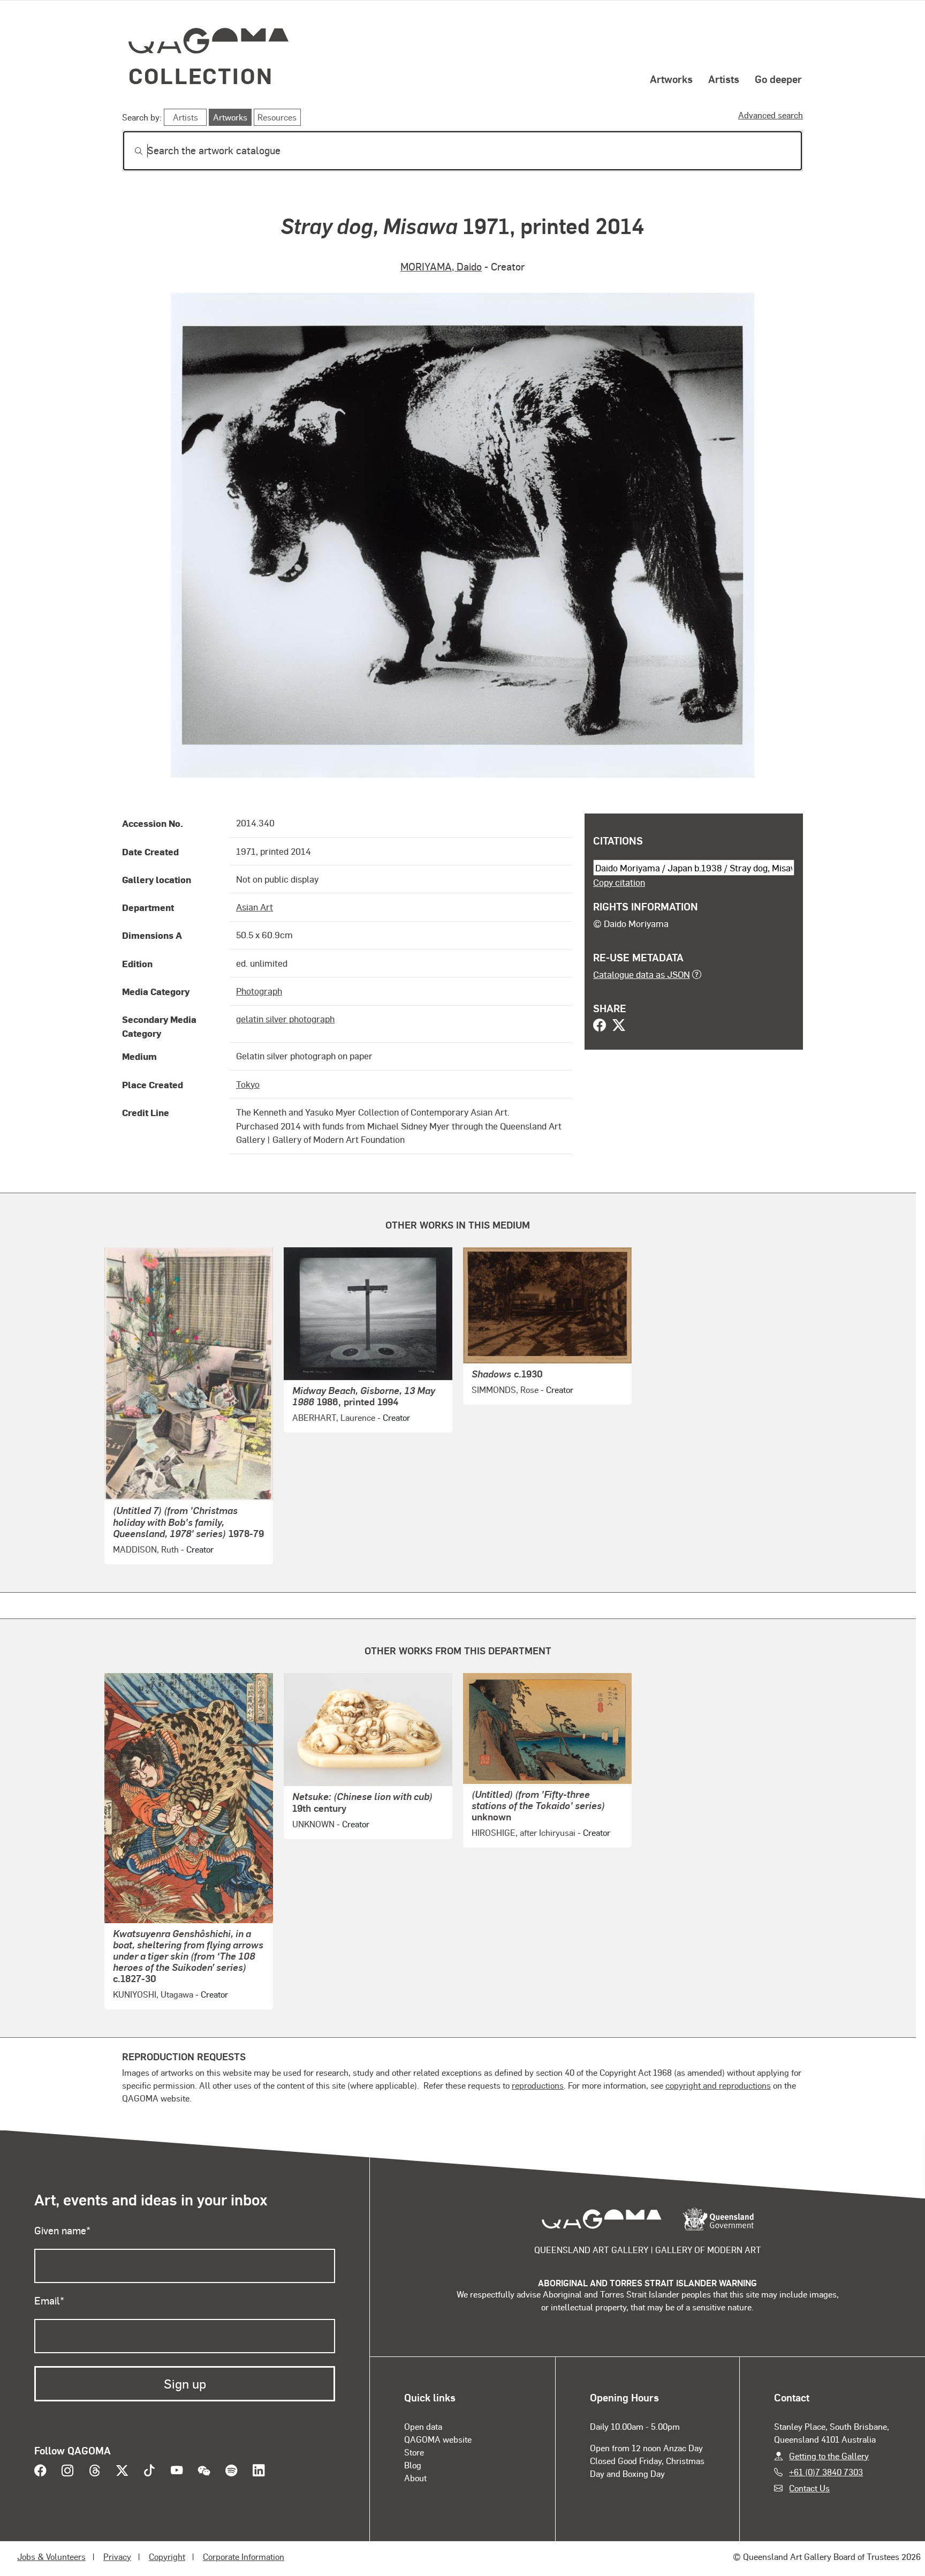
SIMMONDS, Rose (505, 1389)
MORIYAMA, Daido (441, 266)
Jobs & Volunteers (51, 2556)
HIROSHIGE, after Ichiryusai (524, 1832)
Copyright (167, 2556)
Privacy (117, 2556)
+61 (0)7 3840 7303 (826, 2472)
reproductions (538, 2085)
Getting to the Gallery (829, 2456)
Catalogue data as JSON (642, 974)
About (415, 2478)
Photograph (259, 991)
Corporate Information (244, 2556)
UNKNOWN (313, 1824)
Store (414, 2452)
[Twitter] (619, 1026)
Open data (423, 2426)
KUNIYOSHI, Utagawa (153, 1994)
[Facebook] (600, 1026)
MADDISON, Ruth (146, 1549)
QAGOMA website (438, 2439)
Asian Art (255, 907)
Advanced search (771, 115)
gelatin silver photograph (285, 1019)
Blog (413, 2465)
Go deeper (778, 79)
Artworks (671, 79)
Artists (724, 79)
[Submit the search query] (130, 151)
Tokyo (248, 1084)
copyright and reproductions (718, 2085)
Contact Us (809, 2488)
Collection (201, 75)
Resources (277, 117)
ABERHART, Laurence (334, 1417)
